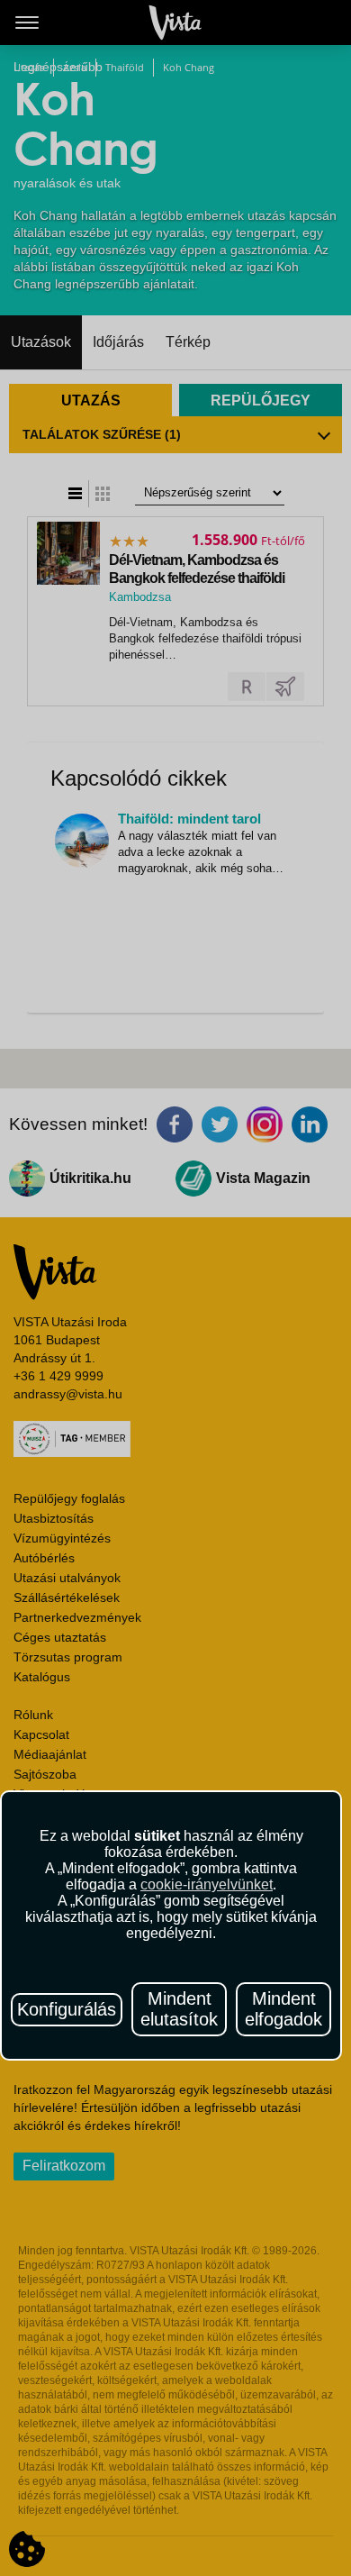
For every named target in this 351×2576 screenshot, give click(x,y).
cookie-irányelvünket (207, 1884)
